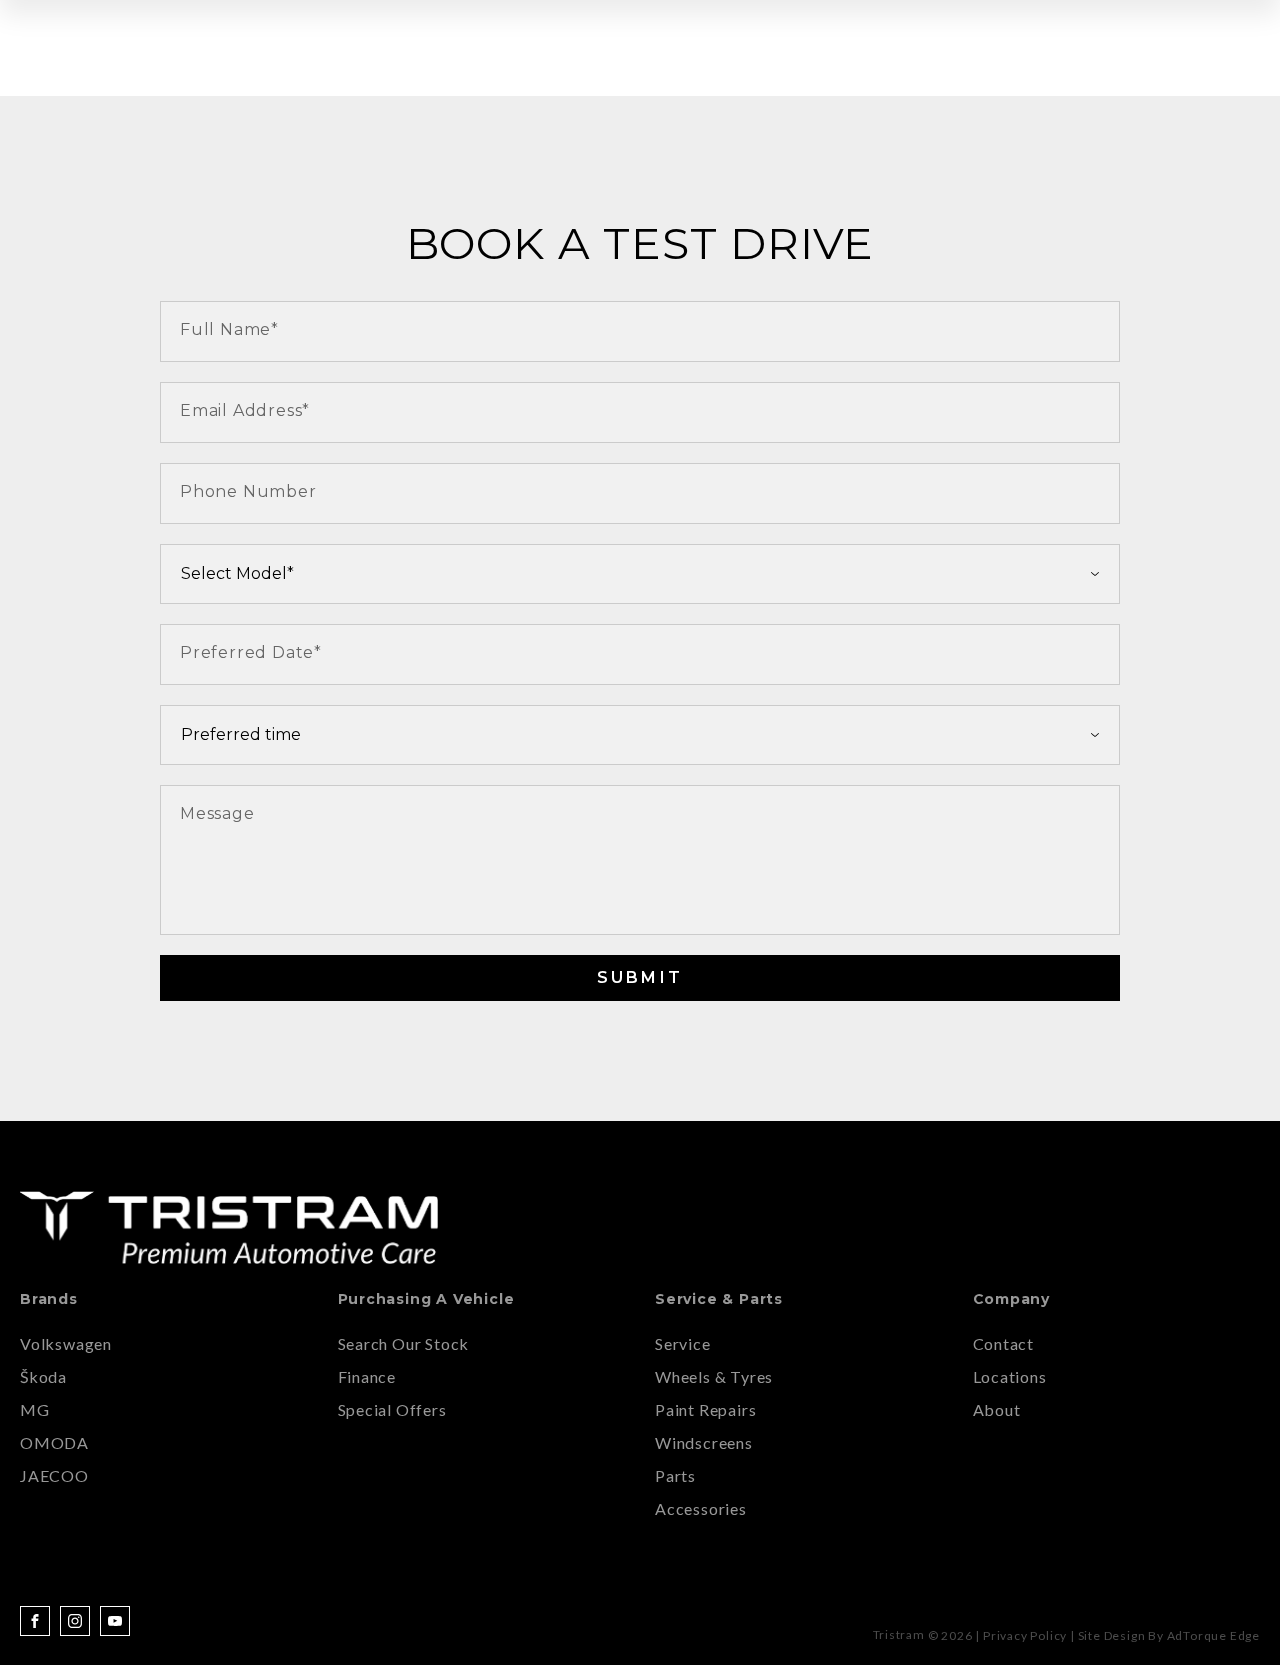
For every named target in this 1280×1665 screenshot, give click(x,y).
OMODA (54, 1442)
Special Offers (392, 1409)
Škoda (43, 1376)
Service (683, 1343)
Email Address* (245, 410)
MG (35, 1409)
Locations (1010, 1376)
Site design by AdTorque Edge (1169, 1635)
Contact (1004, 1343)
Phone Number (248, 491)
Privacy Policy (1025, 1635)
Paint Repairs (705, 1409)
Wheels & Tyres (714, 1376)
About (997, 1409)
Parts (675, 1475)
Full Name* (229, 329)
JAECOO (54, 1475)
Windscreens (704, 1442)
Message (217, 813)
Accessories (701, 1508)
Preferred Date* (251, 652)
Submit (640, 977)
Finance (367, 1376)
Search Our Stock (404, 1343)
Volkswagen (66, 1343)
